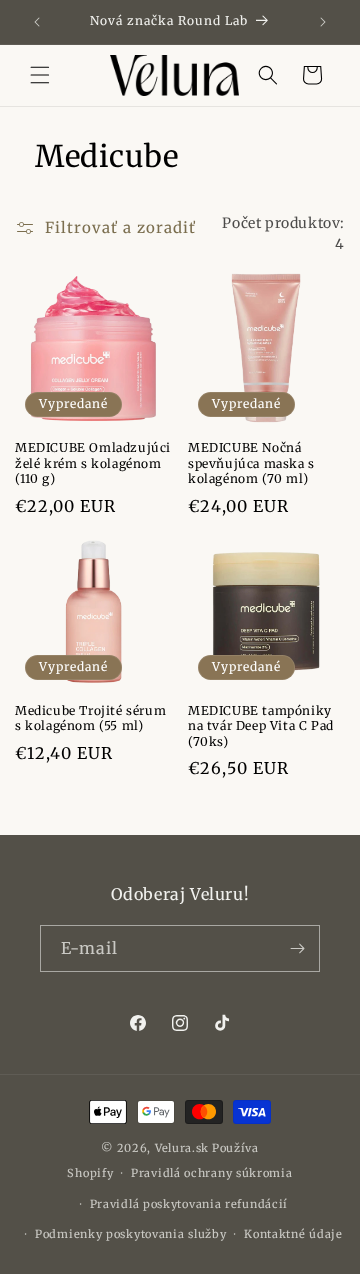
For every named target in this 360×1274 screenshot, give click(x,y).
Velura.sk (182, 1148)
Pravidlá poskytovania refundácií (189, 1204)
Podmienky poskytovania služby (130, 1234)
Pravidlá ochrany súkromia (212, 1173)
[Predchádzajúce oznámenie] (37, 22)
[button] (40, 75)
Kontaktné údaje (293, 1234)
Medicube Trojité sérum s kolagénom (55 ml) (90, 718)
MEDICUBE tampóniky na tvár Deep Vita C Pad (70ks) (261, 726)
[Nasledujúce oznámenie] (323, 22)
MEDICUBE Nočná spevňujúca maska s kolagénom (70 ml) (251, 463)
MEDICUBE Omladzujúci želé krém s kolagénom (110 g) (93, 463)
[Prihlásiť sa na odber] (297, 948)
